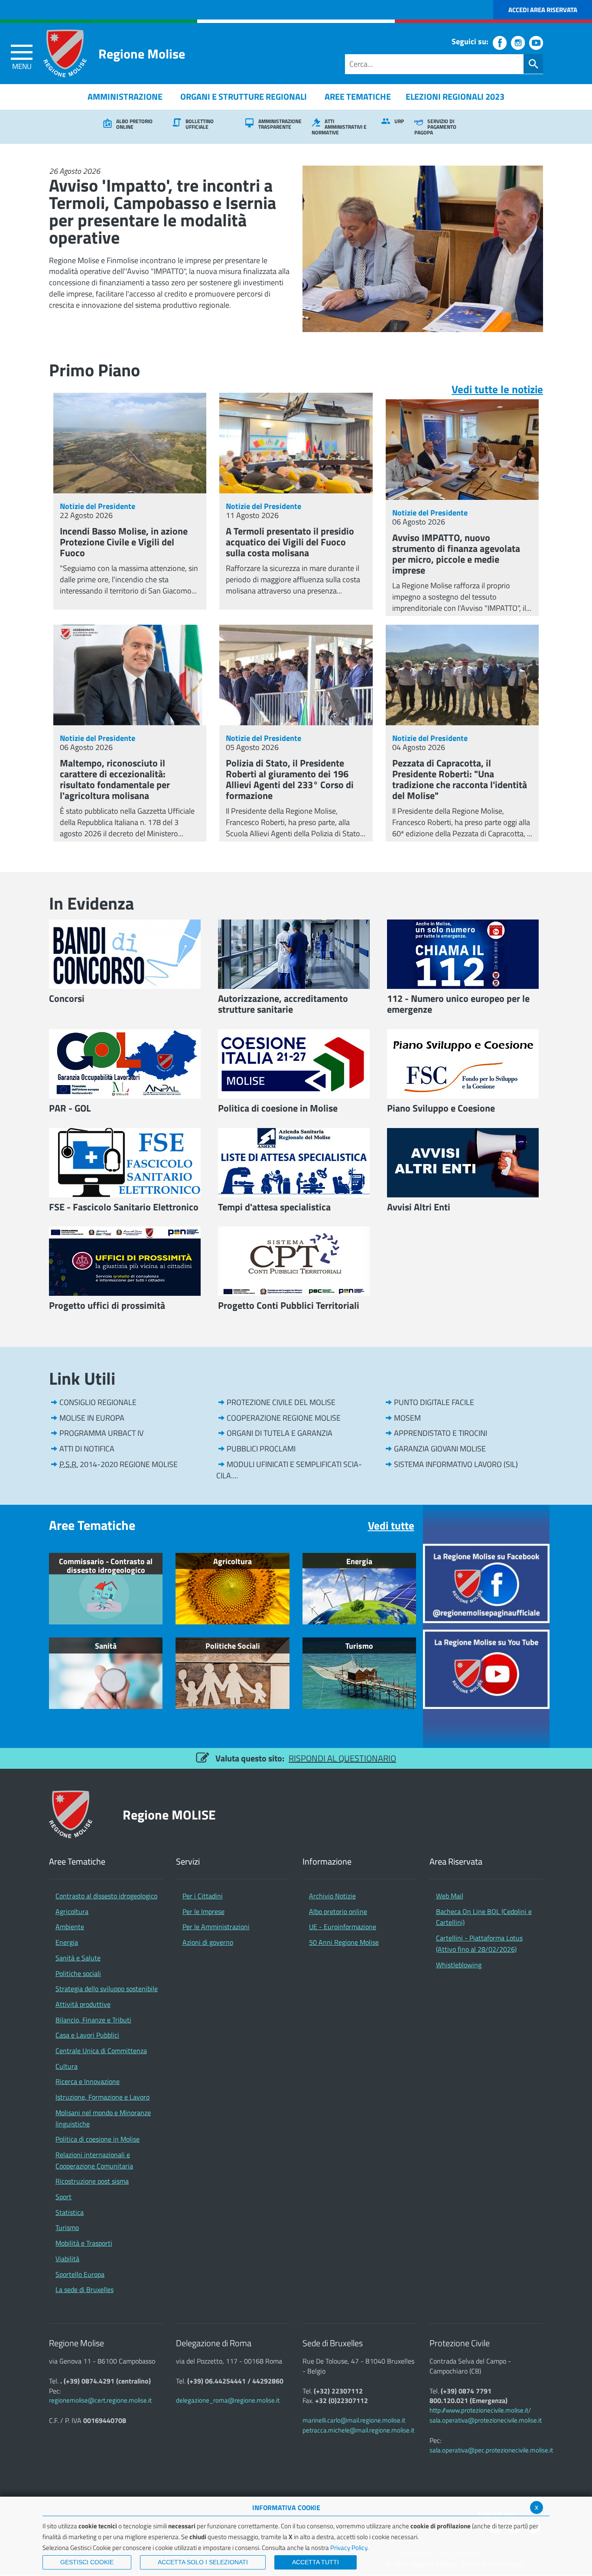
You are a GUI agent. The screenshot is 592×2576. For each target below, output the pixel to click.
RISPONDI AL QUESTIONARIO (342, 1758)
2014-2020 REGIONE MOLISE (119, 1464)
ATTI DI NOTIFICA (87, 1449)
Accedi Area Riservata (543, 10)
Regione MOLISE (169, 1815)
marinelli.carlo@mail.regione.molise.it (354, 2420)
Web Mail (450, 1896)
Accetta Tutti (316, 2562)
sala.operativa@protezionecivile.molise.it (486, 2420)
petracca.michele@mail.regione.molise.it (358, 2430)
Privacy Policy (349, 2548)
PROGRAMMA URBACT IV (101, 1433)
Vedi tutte (391, 1526)
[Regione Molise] (65, 53)
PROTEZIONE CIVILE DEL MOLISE (281, 1402)
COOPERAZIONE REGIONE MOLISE (284, 1418)
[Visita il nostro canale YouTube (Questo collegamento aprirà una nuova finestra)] (536, 43)
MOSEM (407, 1418)
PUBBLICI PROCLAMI (261, 1449)
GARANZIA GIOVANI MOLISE (440, 1449)
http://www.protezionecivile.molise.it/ (480, 2410)
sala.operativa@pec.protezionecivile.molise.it (491, 2450)
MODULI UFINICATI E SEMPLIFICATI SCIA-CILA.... (289, 1470)
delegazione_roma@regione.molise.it (228, 2400)
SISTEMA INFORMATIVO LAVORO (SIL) (456, 1464)
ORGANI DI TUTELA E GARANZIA (280, 1433)
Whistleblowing (459, 1965)
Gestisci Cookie (87, 2562)
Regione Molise (142, 54)
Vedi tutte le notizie (497, 389)
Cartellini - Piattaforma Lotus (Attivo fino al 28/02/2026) (479, 1943)
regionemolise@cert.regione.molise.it (100, 2400)
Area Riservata (456, 1862)
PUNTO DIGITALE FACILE (434, 1402)
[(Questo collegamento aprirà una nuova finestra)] (486, 1583)
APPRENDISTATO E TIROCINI (441, 1433)
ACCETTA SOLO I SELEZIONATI (203, 2562)
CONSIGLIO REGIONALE (98, 1402)
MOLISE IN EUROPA (92, 1418)
